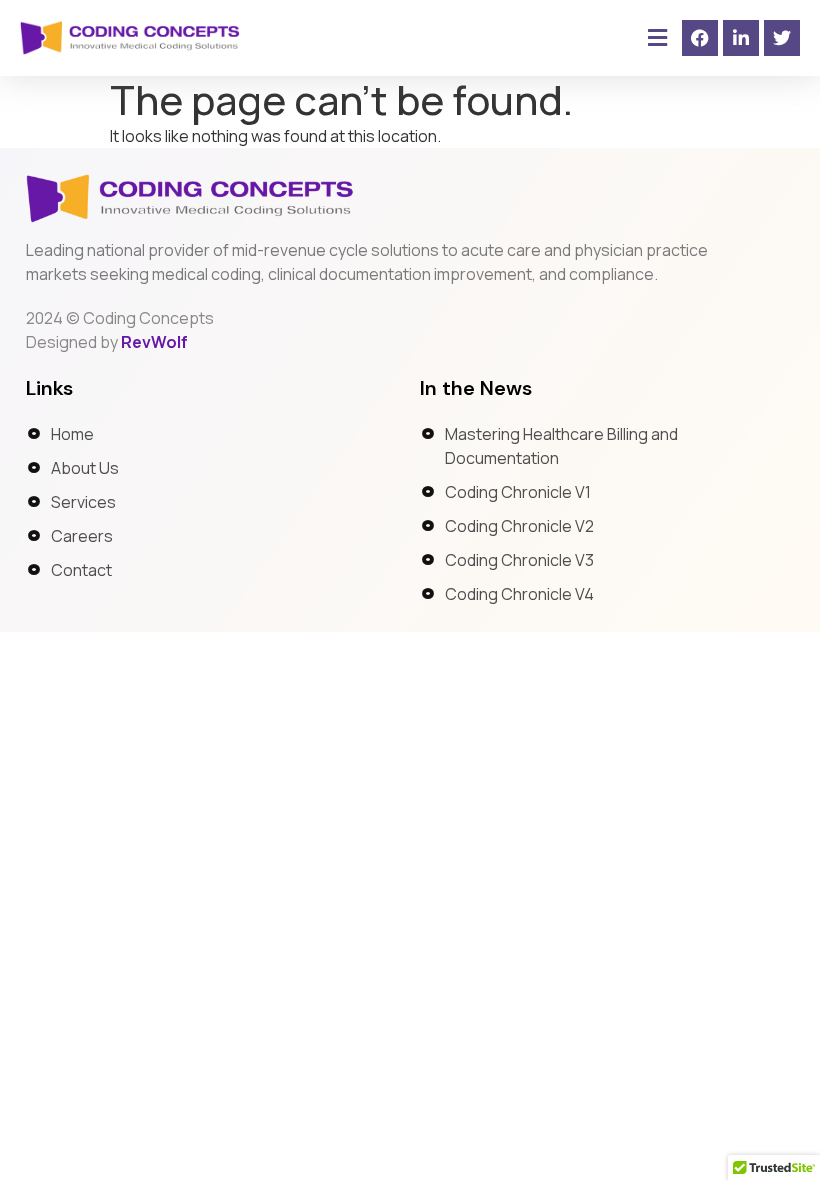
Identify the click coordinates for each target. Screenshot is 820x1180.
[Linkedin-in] (741, 38)
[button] (657, 38)
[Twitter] (782, 38)
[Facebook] (700, 38)
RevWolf (154, 342)
